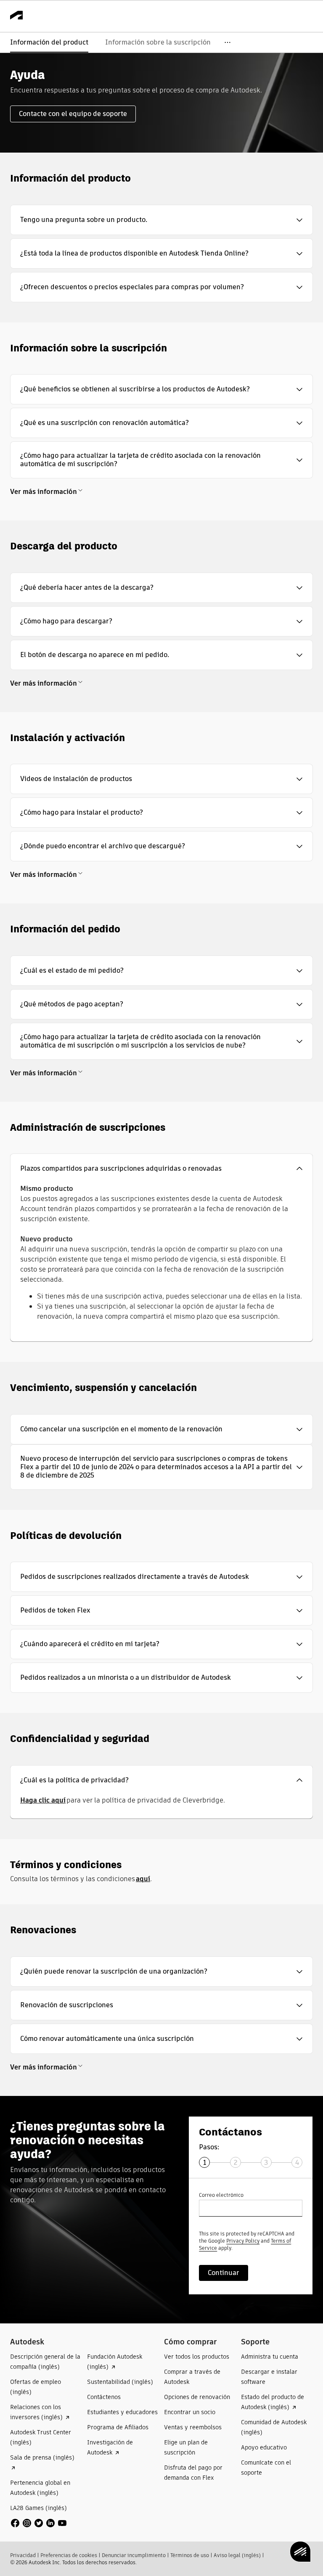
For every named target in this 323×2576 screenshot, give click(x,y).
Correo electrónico (221, 2195)
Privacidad (23, 2555)
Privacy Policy (243, 2241)
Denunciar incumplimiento (134, 2555)
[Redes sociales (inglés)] (39, 2523)
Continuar (224, 2273)
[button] (161, 220)
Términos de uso (190, 2555)
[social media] (39, 2523)
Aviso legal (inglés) (237, 2555)
